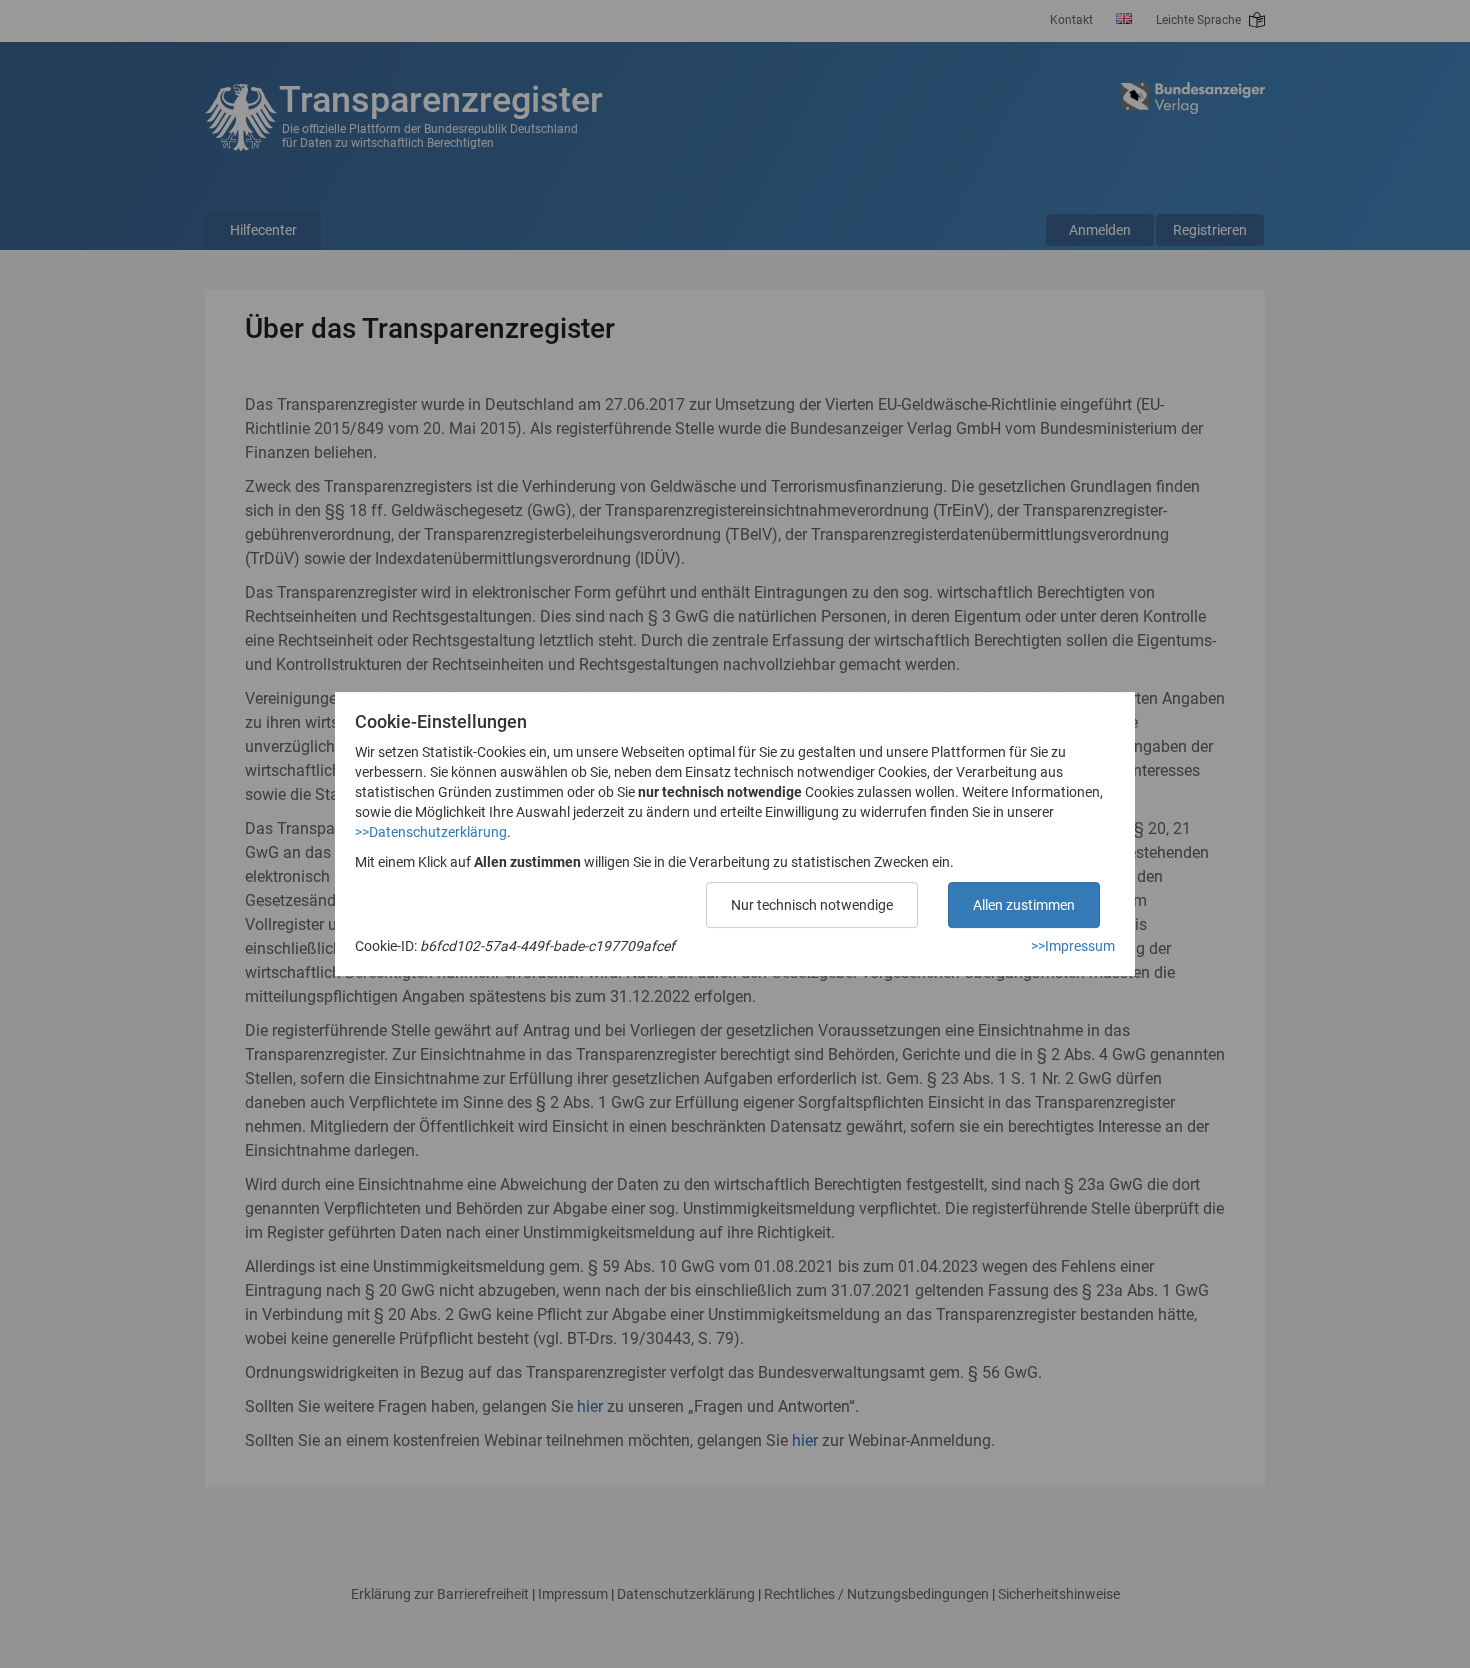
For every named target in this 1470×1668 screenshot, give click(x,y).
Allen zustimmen (1024, 905)
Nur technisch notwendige (812, 905)
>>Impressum (1073, 946)
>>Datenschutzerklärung (431, 832)
